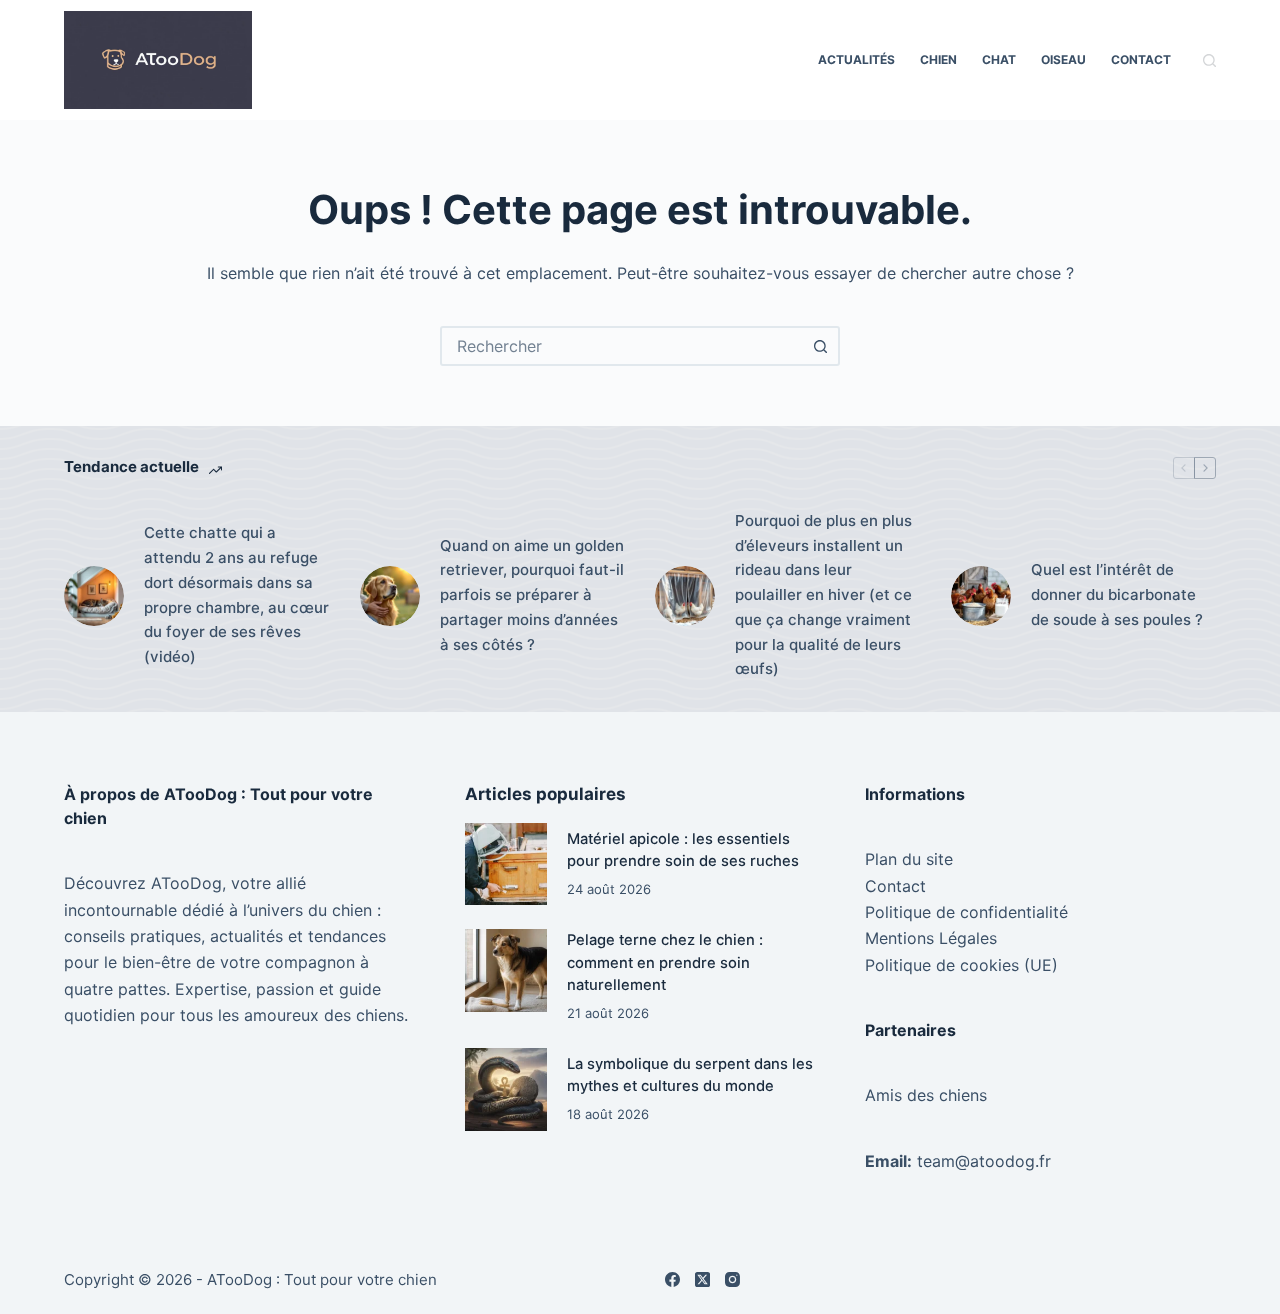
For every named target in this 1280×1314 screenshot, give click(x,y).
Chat (999, 59)
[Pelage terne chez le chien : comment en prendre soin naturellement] (506, 970)
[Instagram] (732, 1279)
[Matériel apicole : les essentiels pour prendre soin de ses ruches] (506, 864)
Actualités (856, 59)
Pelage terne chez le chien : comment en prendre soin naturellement (665, 962)
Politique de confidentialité (966, 912)
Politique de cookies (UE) (961, 965)
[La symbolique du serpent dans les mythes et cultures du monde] (506, 1089)
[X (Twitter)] (702, 1279)
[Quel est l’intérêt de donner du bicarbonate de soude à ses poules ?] (981, 596)
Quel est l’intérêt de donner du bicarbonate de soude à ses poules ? (1117, 594)
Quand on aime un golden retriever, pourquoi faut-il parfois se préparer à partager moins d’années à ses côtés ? (532, 595)
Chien (938, 59)
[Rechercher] (1209, 60)
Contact (1141, 59)
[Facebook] (672, 1279)
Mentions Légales (931, 938)
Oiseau (1063, 59)
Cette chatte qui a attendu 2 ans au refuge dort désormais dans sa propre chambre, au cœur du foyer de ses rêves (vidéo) (236, 594)
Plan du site (909, 859)
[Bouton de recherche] (820, 346)
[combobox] (622, 346)
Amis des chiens (926, 1095)
